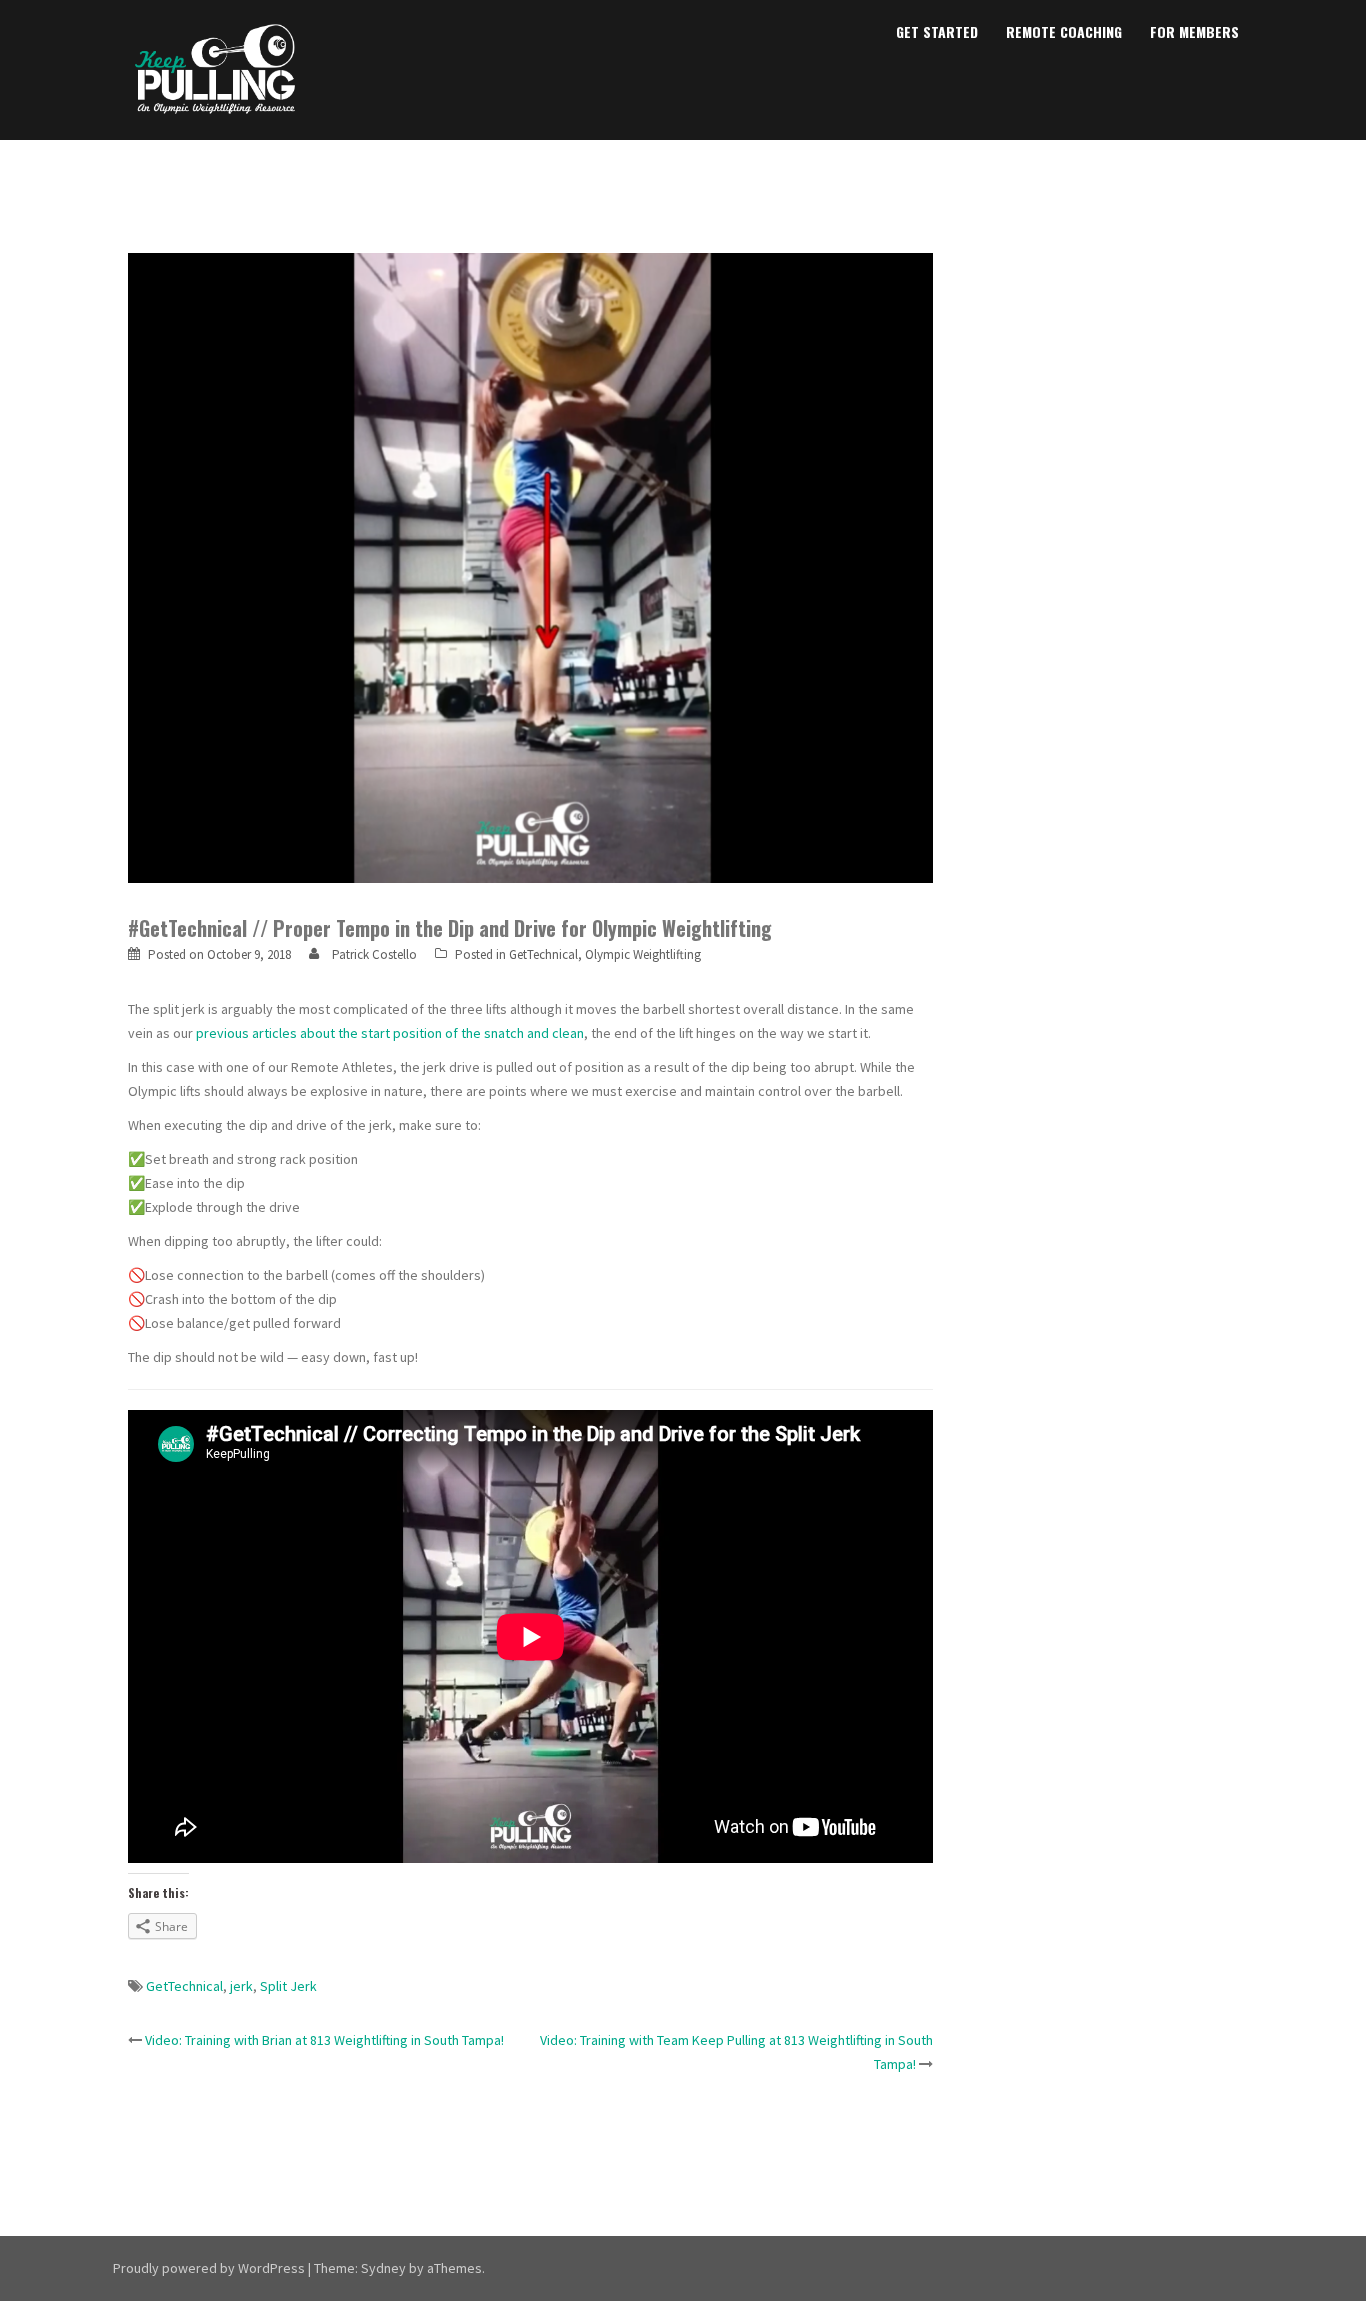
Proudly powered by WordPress (209, 2268)
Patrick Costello (374, 954)
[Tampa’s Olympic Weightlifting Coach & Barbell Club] (215, 68)
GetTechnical (543, 954)
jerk (241, 1986)
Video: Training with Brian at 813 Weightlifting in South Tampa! (324, 2040)
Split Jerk (288, 1986)
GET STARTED (937, 31)
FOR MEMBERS (1194, 31)
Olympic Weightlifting (643, 954)
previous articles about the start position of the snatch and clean (390, 1033)
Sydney (383, 2268)
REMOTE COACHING (1064, 31)
